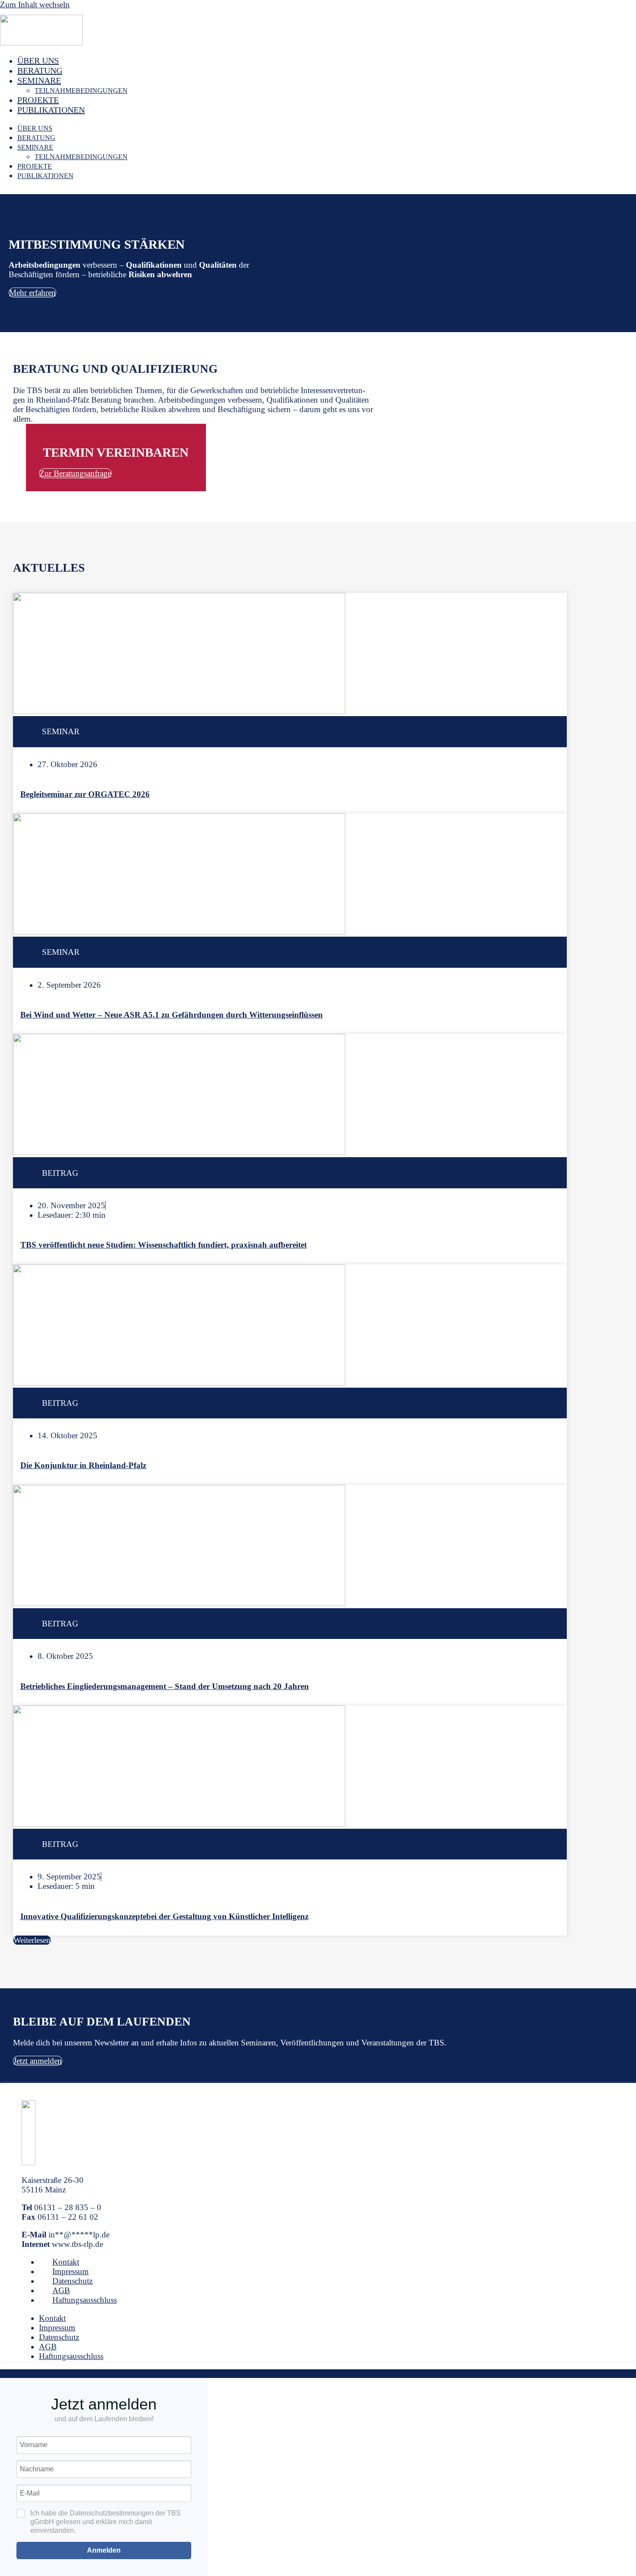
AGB (61, 2290)
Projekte (38, 100)
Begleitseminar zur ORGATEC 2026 (85, 794)
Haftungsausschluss (85, 2300)
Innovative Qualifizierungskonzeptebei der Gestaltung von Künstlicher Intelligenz (164, 1916)
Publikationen (51, 110)
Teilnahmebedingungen (81, 91)
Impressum (71, 2271)
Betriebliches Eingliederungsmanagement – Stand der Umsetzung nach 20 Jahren (165, 1686)
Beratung (40, 70)
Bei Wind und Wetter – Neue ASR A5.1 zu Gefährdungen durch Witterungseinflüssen (172, 1015)
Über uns (38, 61)
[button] (32, 1940)
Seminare (39, 80)
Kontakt (66, 2262)
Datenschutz (72, 2281)
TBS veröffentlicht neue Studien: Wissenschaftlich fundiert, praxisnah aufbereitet (164, 1245)
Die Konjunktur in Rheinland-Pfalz (83, 1465)
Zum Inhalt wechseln (35, 5)
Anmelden (104, 2550)
